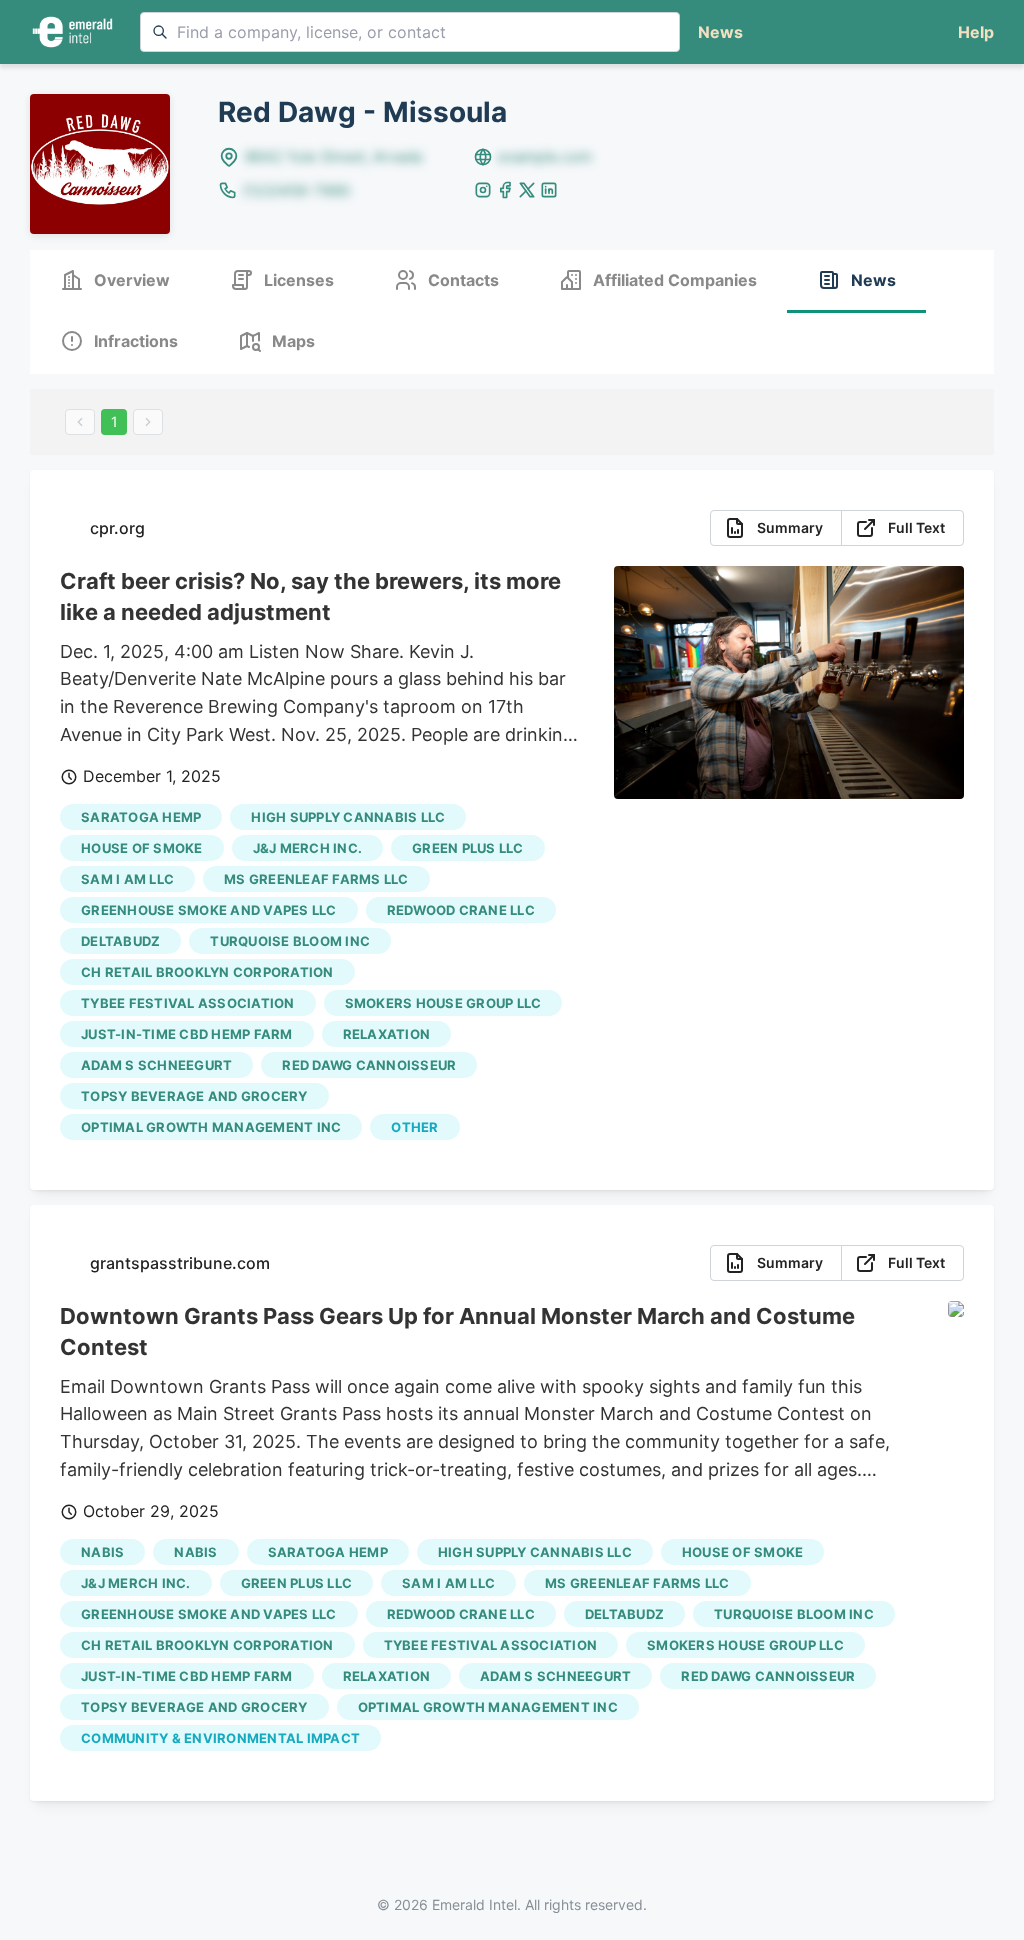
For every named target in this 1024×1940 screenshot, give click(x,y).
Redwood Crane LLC (461, 910)
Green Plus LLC (468, 848)
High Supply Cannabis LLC (348, 817)
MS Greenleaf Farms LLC (316, 879)
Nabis (102, 1552)
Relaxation (387, 1034)
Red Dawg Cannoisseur (369, 1065)
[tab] (115, 281)
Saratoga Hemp (141, 817)
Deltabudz (120, 941)
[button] (972, 32)
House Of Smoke (142, 848)
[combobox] (410, 32)
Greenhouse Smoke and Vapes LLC (209, 910)
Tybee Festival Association (188, 1003)
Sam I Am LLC (127, 879)
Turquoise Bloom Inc (290, 941)
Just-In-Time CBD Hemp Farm (187, 1034)
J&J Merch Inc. (308, 848)
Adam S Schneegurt (156, 1065)
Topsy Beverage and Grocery (194, 1096)
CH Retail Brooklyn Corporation (207, 972)
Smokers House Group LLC (443, 1003)
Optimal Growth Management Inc (211, 1127)
